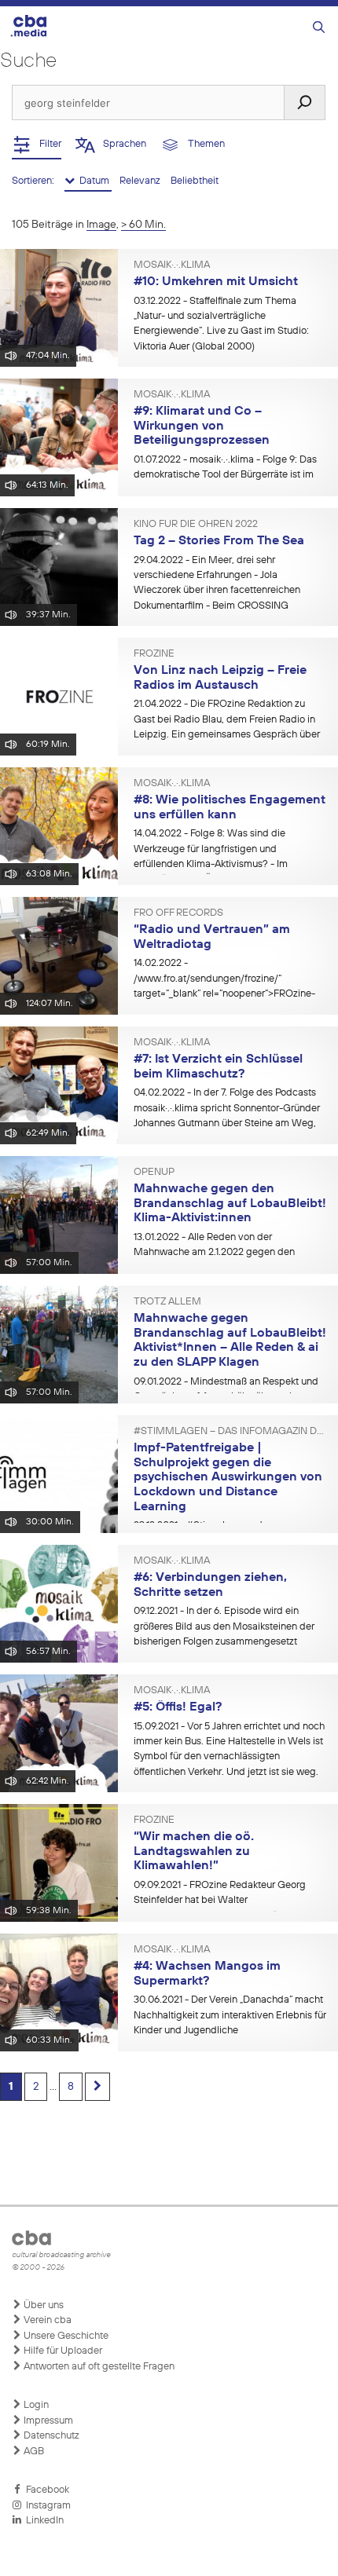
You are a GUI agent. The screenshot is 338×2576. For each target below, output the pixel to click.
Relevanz (141, 181)
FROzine (154, 654)
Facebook (45, 2490)
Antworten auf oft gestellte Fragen (98, 2367)
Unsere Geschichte (65, 2336)
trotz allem (167, 1302)
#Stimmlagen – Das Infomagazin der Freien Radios (230, 1432)
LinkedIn (42, 2521)
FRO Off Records (178, 913)
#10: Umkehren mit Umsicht (216, 282)
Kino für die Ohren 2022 (196, 525)
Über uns (42, 2305)
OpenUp (154, 1173)
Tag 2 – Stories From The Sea (219, 541)
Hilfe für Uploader (62, 2351)
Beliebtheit (195, 181)
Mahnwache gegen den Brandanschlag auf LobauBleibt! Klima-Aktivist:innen (230, 1204)
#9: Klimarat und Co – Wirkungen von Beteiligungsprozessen (202, 426)
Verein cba (46, 2320)
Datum (93, 181)
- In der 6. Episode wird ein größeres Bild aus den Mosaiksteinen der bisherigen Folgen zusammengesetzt (224, 1626)
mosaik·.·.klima (172, 265)
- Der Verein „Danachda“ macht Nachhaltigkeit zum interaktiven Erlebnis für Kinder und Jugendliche (230, 2015)
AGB (33, 2452)
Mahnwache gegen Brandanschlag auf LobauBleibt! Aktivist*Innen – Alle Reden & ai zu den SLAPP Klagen (230, 1341)
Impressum (47, 2421)
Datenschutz (50, 2436)
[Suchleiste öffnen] (319, 28)
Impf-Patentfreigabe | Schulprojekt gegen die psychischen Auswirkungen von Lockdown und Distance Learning (228, 1478)
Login (35, 2405)
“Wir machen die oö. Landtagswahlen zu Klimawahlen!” (194, 1851)
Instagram (46, 2506)
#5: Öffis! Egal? (178, 1707)
